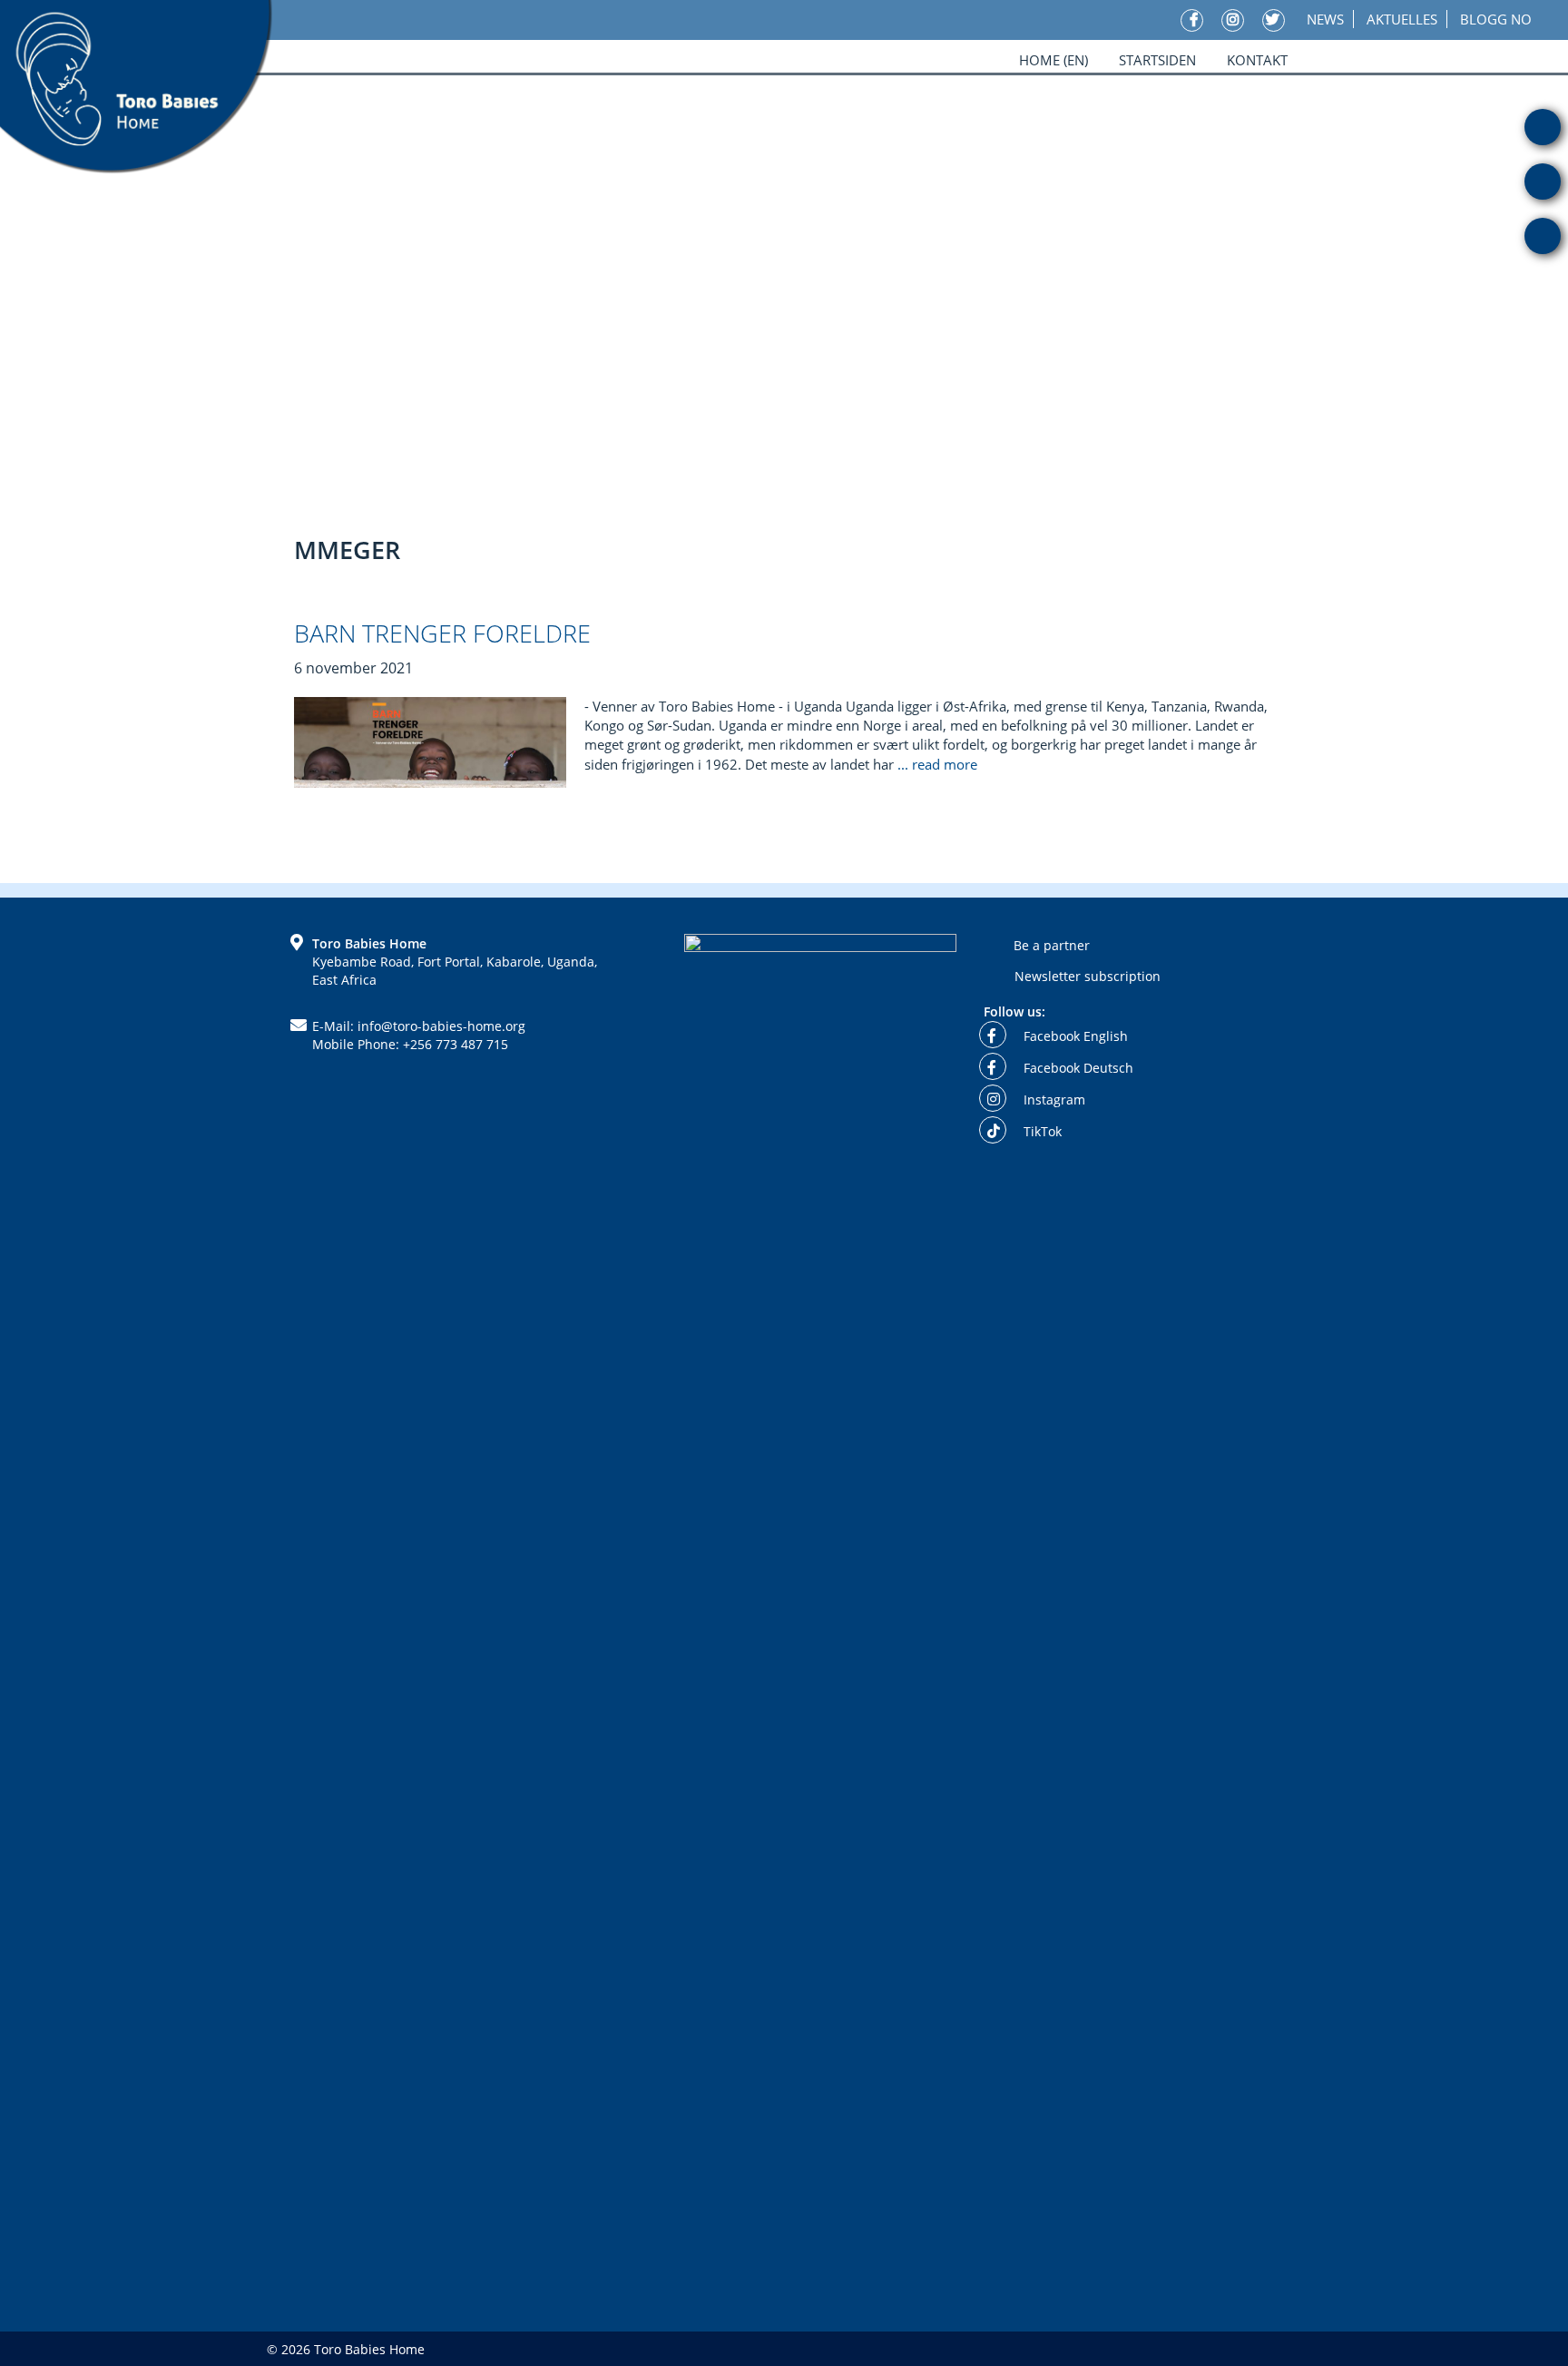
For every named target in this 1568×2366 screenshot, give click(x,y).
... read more (939, 764)
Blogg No (1496, 19)
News (1325, 19)
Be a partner (1052, 945)
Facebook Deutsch (1077, 1068)
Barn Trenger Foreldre (442, 633)
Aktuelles (1402, 19)
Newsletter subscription (1088, 976)
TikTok (1041, 1131)
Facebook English (1074, 1036)
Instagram (1053, 1100)
